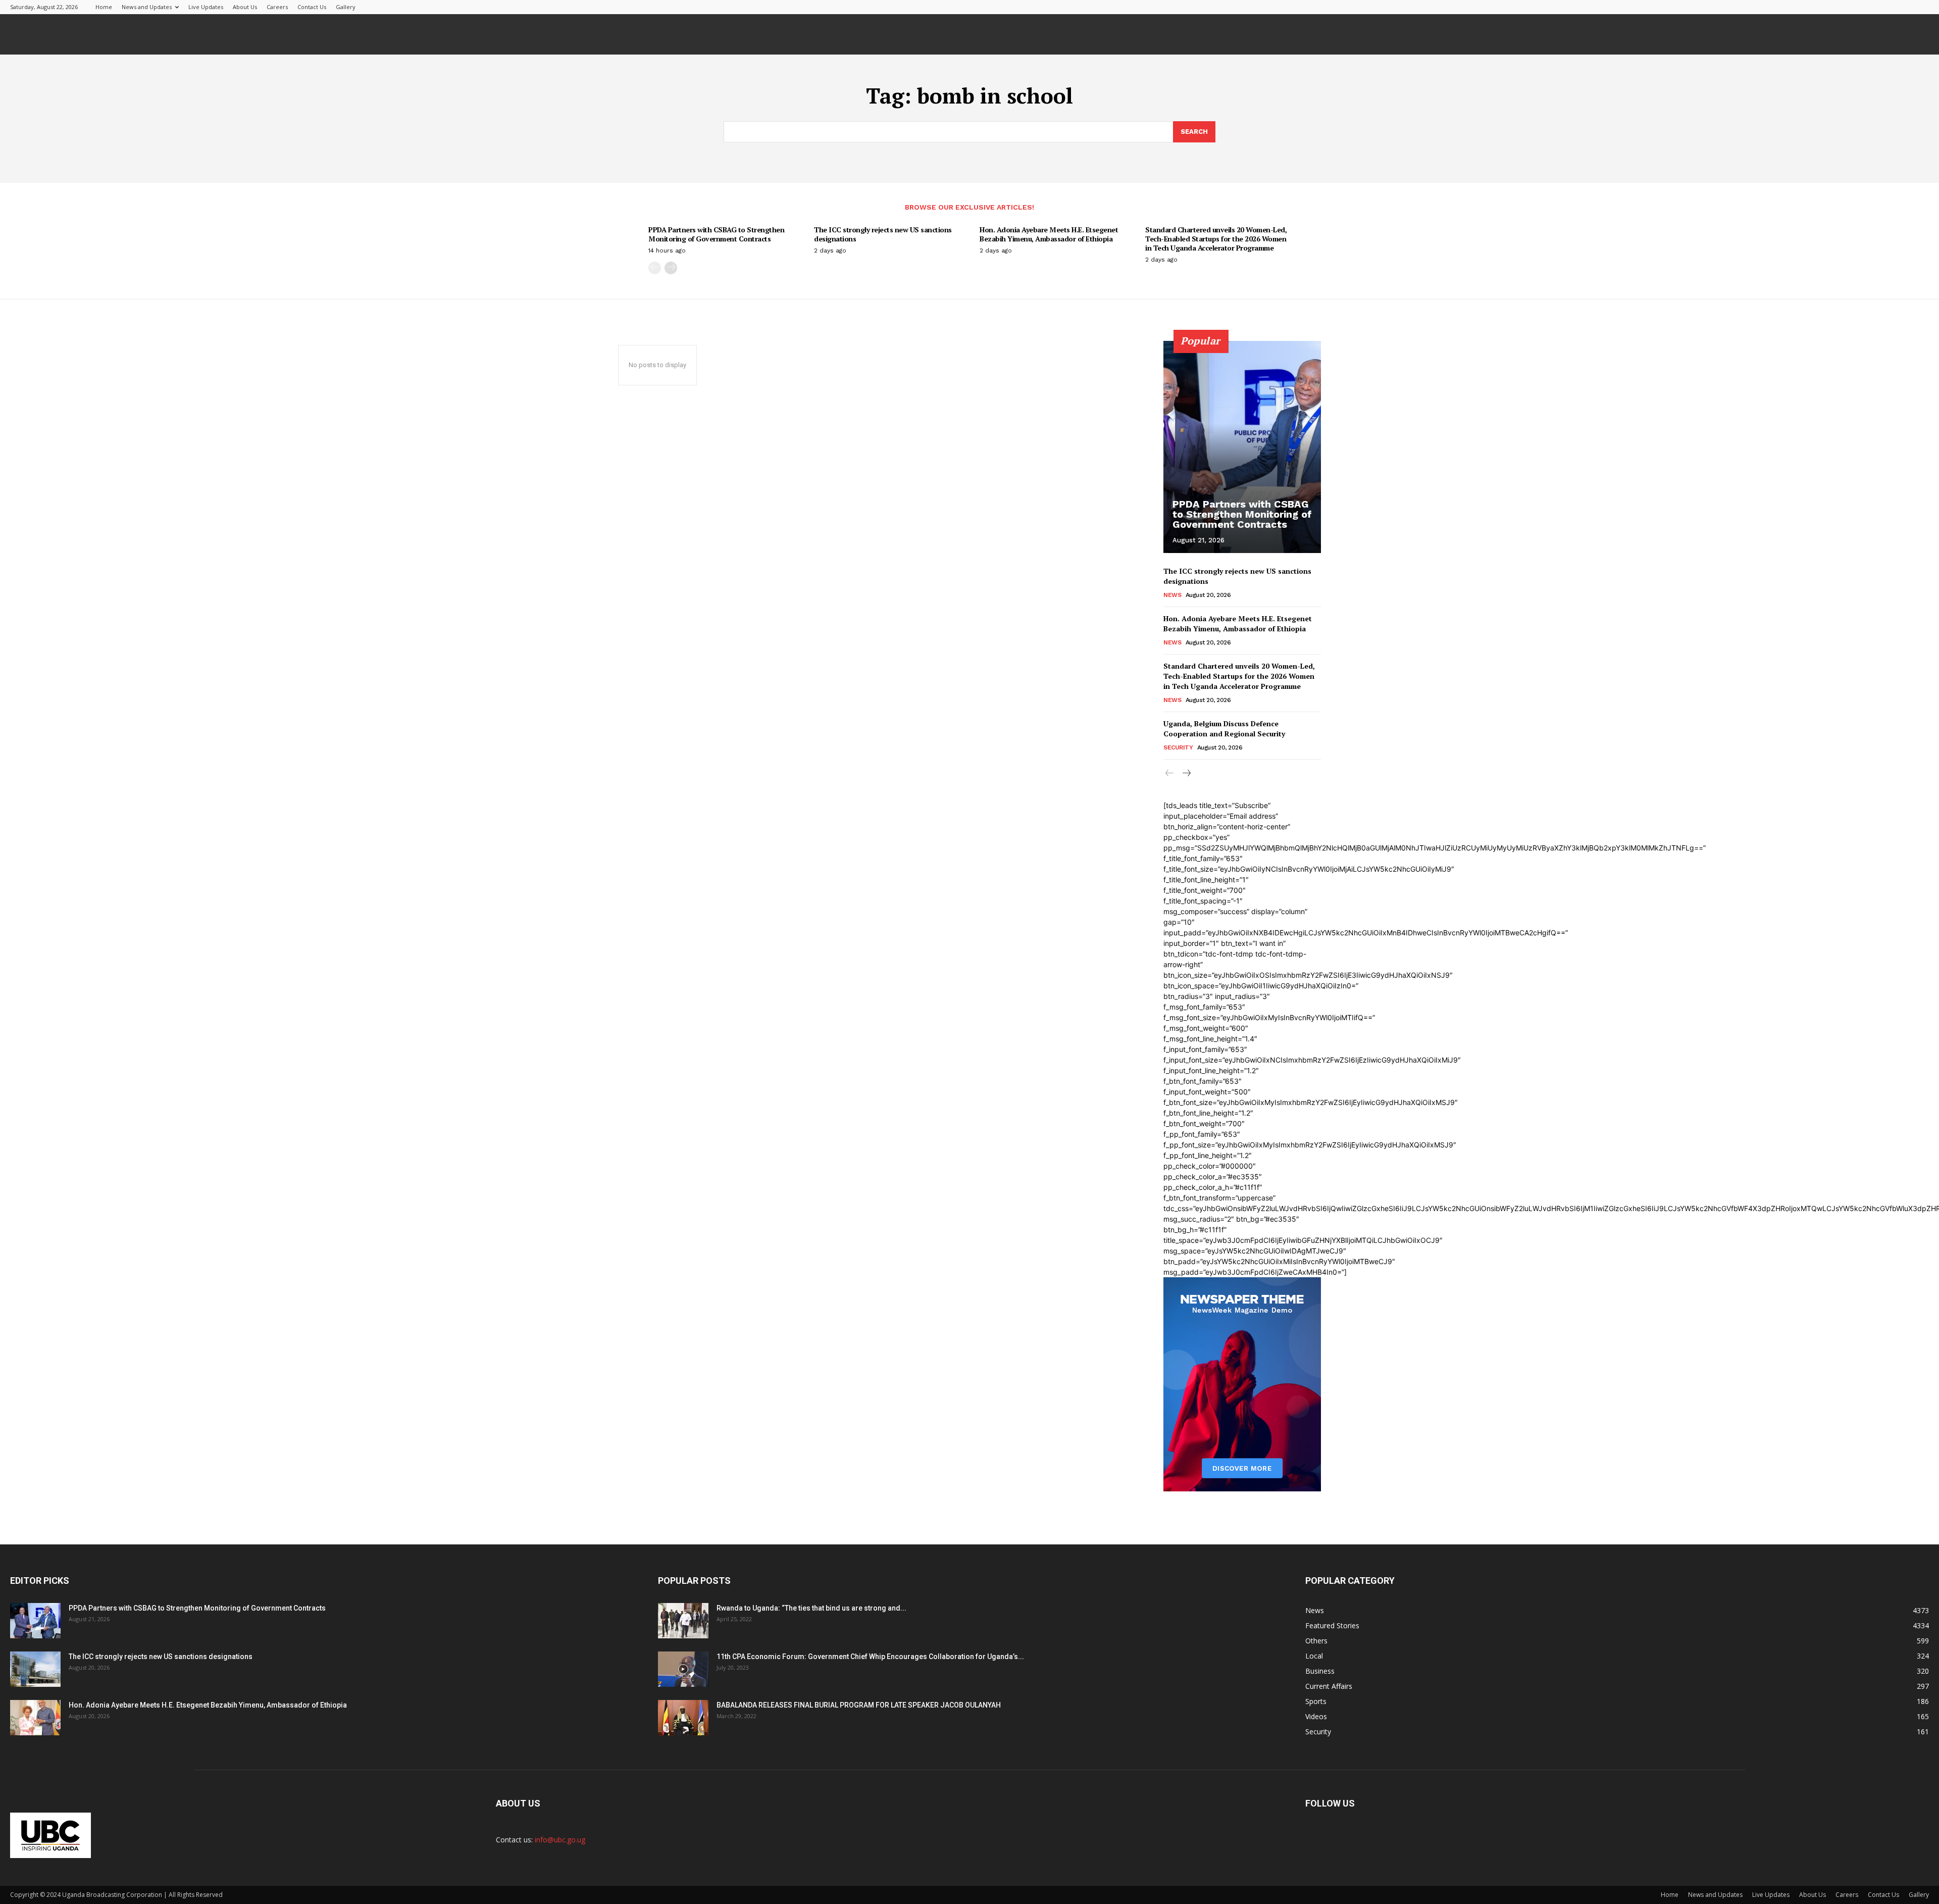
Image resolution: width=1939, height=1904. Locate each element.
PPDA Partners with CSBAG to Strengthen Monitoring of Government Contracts (716, 234)
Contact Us (312, 7)
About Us (245, 7)
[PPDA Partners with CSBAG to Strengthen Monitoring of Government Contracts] (1242, 447)
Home (104, 7)
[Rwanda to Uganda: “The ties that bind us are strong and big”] (683, 1621)
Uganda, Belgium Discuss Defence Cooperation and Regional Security (1224, 729)
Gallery (346, 7)
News (1172, 595)
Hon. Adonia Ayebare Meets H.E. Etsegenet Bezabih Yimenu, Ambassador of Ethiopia (1049, 234)
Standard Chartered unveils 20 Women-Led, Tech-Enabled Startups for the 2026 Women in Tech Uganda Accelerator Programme (1216, 239)
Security (1178, 747)
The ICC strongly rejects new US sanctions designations (883, 234)
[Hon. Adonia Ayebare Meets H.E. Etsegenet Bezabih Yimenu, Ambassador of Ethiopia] (35, 1718)
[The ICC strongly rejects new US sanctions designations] (35, 1669)
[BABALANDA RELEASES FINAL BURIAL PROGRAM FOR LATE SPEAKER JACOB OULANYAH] (683, 1718)
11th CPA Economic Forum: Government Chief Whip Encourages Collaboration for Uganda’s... (870, 1657)
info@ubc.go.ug (560, 1840)
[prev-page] (655, 268)
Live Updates (206, 7)
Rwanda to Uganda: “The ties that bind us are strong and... (811, 1608)
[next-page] (671, 268)
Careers (277, 7)
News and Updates (147, 7)
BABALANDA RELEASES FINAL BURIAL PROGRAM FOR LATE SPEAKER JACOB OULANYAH (859, 1705)
